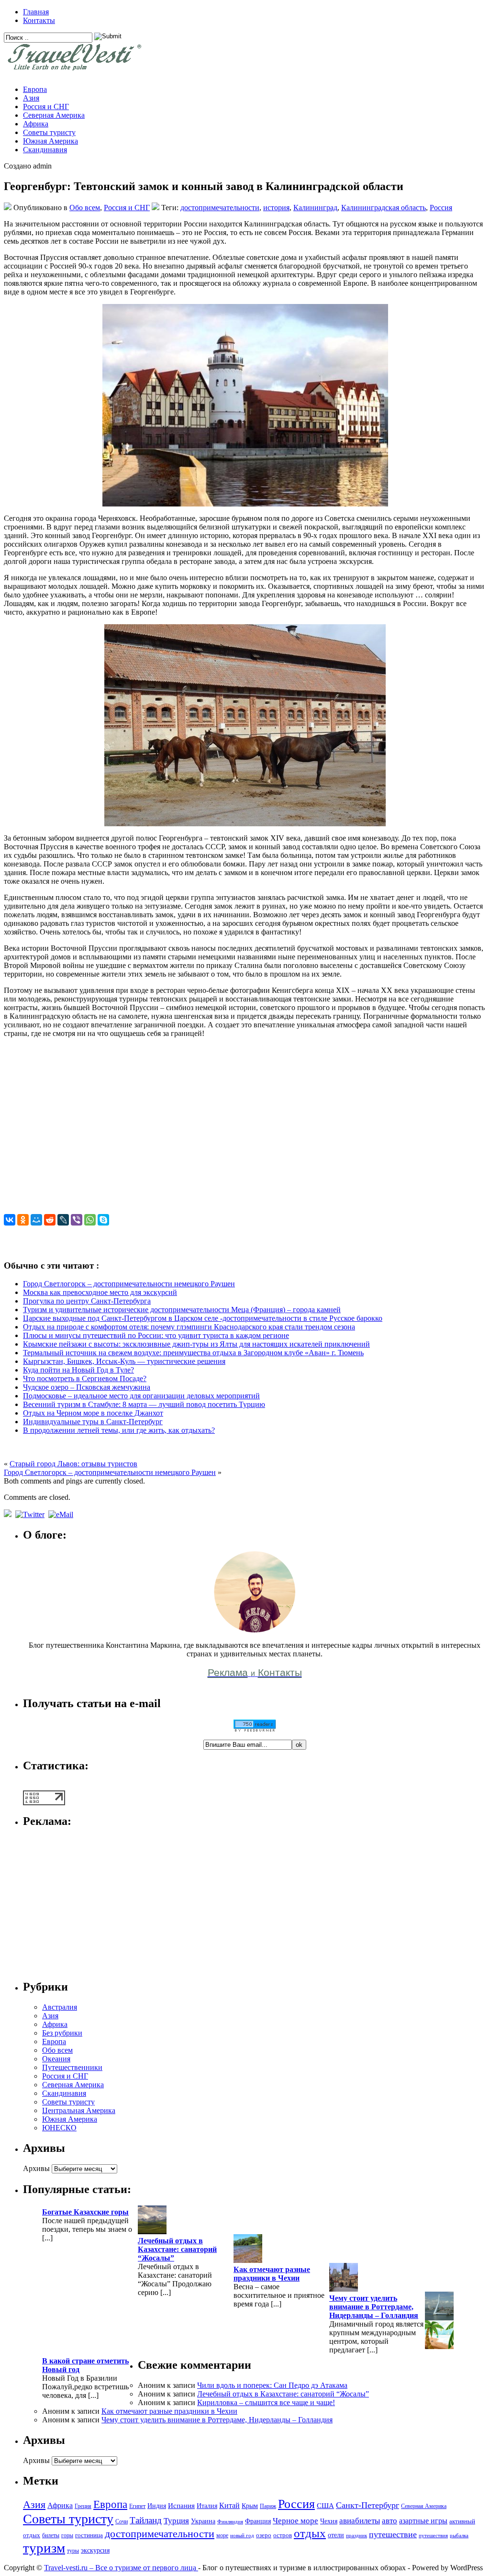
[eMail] (62, 1514)
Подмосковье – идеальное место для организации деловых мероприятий (141, 1396)
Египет (137, 2506)
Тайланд (146, 2520)
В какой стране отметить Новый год (85, 2365)
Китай (229, 2505)
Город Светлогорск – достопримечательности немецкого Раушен (129, 1284)
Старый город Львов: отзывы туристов (73, 1464)
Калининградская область (384, 208)
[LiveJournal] (63, 1220)
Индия (157, 2506)
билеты (51, 2535)
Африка (36, 124)
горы (67, 2535)
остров (283, 2535)
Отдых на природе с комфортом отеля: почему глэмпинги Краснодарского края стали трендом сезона (189, 1327)
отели (336, 2535)
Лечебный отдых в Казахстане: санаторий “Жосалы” (177, 2249)
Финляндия (230, 2522)
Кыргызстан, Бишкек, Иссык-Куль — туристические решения (124, 1361)
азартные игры (423, 2521)
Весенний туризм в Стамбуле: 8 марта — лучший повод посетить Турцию (144, 1404)
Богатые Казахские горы (85, 2212)
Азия (31, 98)
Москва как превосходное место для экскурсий (100, 1292)
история (276, 208)
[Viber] (77, 1220)
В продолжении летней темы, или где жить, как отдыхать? (119, 1430)
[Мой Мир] (36, 1220)
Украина (203, 2521)
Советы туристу (49, 132)
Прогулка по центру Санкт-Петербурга (87, 1301)
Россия (441, 208)
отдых (310, 2533)
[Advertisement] (245, 1130)
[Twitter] (31, 1514)
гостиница (89, 2535)
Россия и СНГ (46, 107)
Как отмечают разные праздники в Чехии (272, 2274)
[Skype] (103, 1220)
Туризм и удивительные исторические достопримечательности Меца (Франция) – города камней (182, 1310)
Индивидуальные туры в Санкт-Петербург (93, 1422)
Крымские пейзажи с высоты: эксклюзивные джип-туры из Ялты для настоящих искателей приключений (196, 1344)
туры (73, 2551)
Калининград (315, 208)
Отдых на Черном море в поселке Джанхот (93, 1413)
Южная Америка (50, 141)
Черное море (295, 2521)
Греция (83, 2506)
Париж (268, 2506)
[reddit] (50, 1220)
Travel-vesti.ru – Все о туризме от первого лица (121, 2568)
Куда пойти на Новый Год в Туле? (78, 1370)
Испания (181, 2505)
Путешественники (72, 2067)
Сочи (122, 2521)
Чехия (329, 2521)
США (325, 2505)
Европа (35, 89)
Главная (36, 12)
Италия (207, 2506)
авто (390, 2521)
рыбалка (459, 2536)
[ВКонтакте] (10, 1220)
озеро (264, 2535)
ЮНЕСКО (59, 2128)
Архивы (36, 2168)
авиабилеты (360, 2521)
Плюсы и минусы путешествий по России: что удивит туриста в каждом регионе (156, 1335)
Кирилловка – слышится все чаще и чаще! (266, 2402)
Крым (250, 2506)
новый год (242, 2536)
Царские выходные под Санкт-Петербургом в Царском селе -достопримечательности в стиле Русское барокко (203, 1318)
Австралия (60, 2007)
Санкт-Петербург (367, 2505)
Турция (176, 2521)
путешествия (433, 2536)
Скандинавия (45, 150)
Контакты (39, 20)
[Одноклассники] (23, 1220)
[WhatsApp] (90, 1220)
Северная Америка (54, 115)
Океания (56, 2059)
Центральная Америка (79, 2110)
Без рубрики (62, 2033)
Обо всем (85, 208)
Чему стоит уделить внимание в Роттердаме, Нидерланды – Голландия (374, 2307)
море (222, 2535)
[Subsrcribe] (9, 1514)
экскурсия (95, 2550)
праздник (356, 2536)
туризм (44, 2548)
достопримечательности (220, 208)
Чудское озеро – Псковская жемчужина (87, 1387)
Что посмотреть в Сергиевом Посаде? (85, 1378)
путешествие (393, 2534)
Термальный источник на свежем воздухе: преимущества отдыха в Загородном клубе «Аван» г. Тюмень (193, 1353)
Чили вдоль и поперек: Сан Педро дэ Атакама (272, 2385)
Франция (258, 2521)
